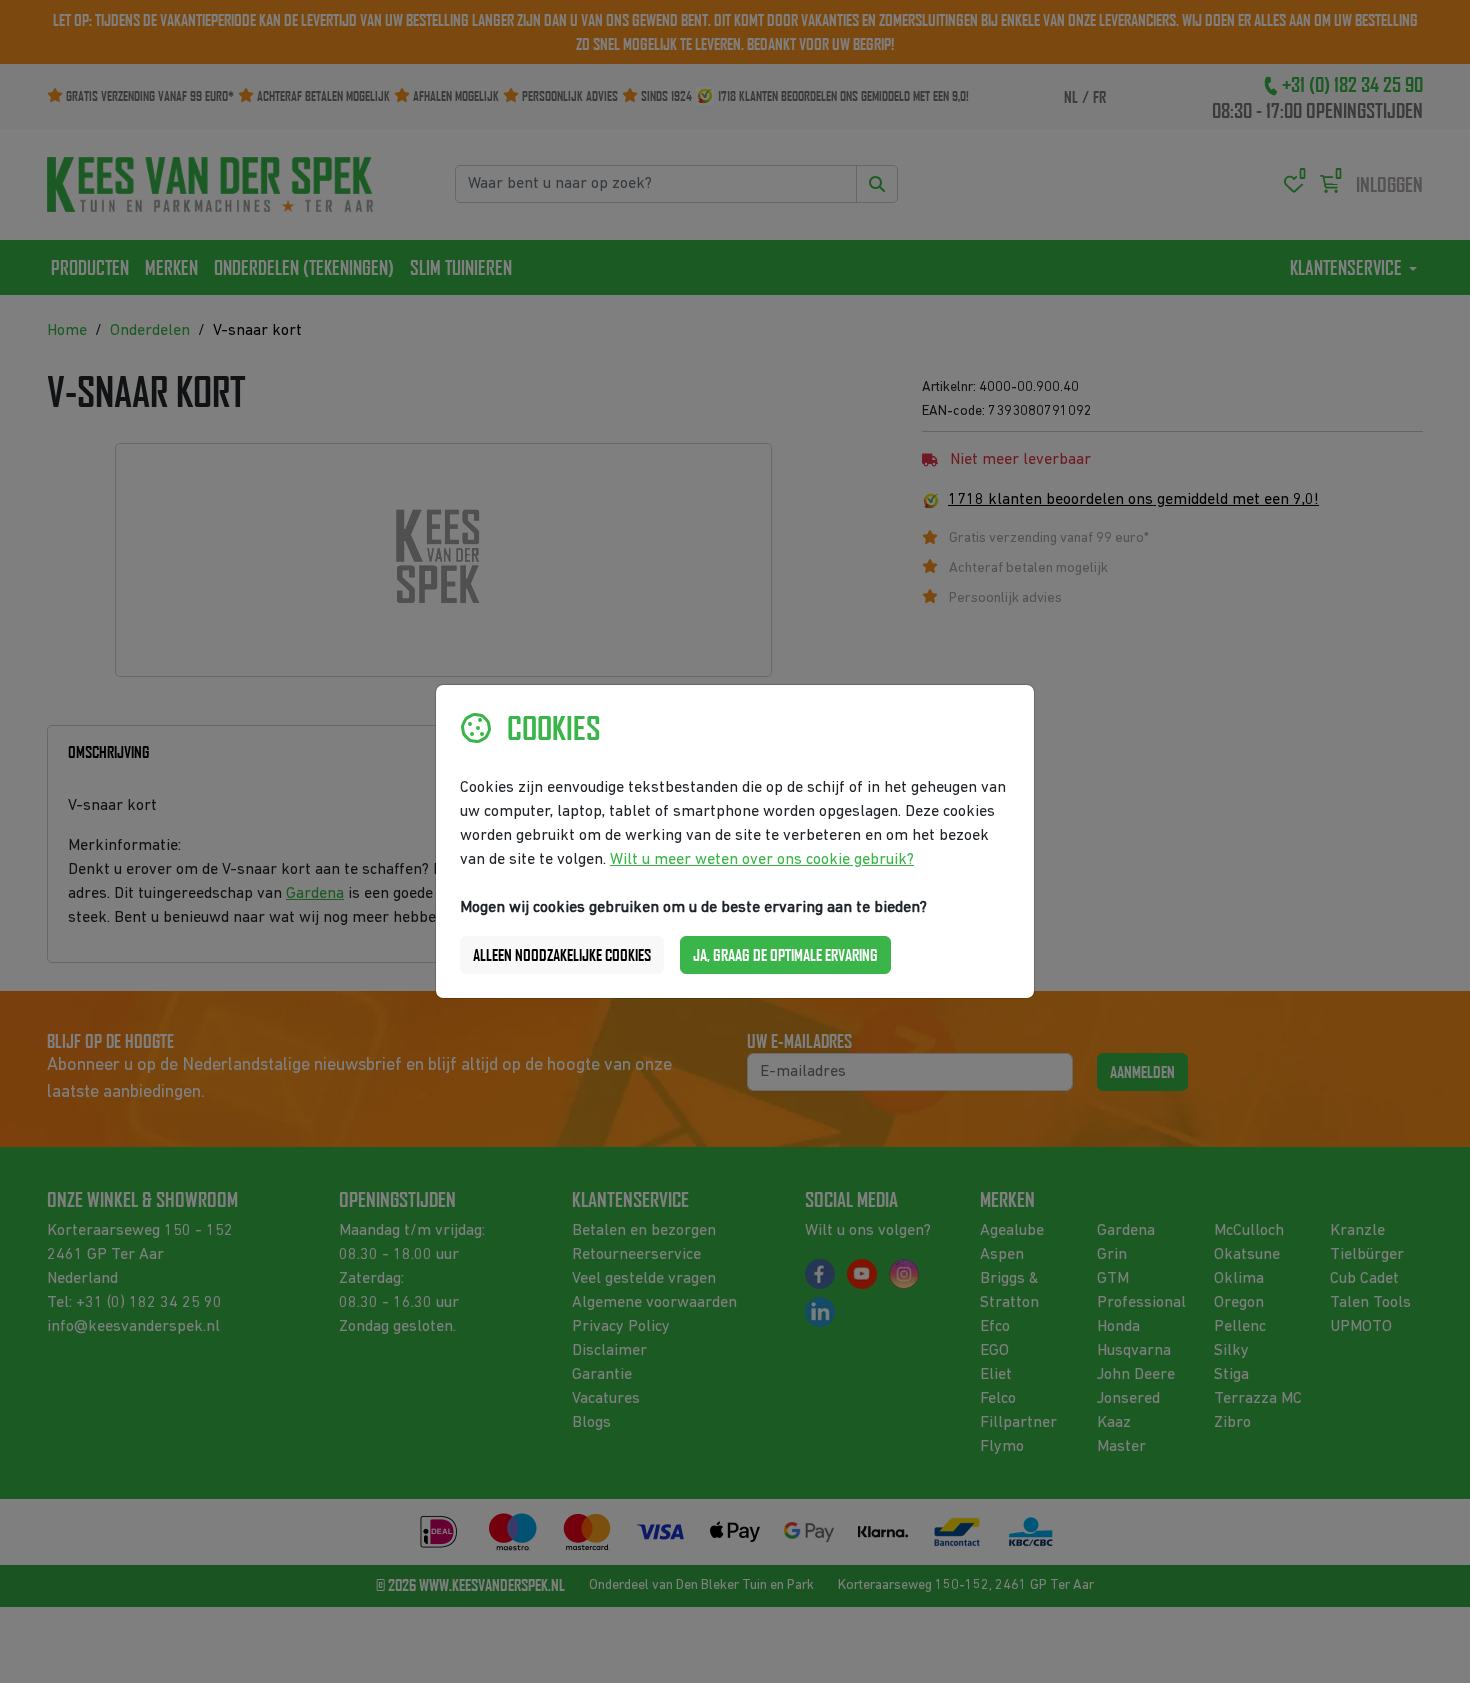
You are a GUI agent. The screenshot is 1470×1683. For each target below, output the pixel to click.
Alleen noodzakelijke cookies (562, 955)
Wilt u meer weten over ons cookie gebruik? (762, 860)
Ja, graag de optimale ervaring (785, 955)
